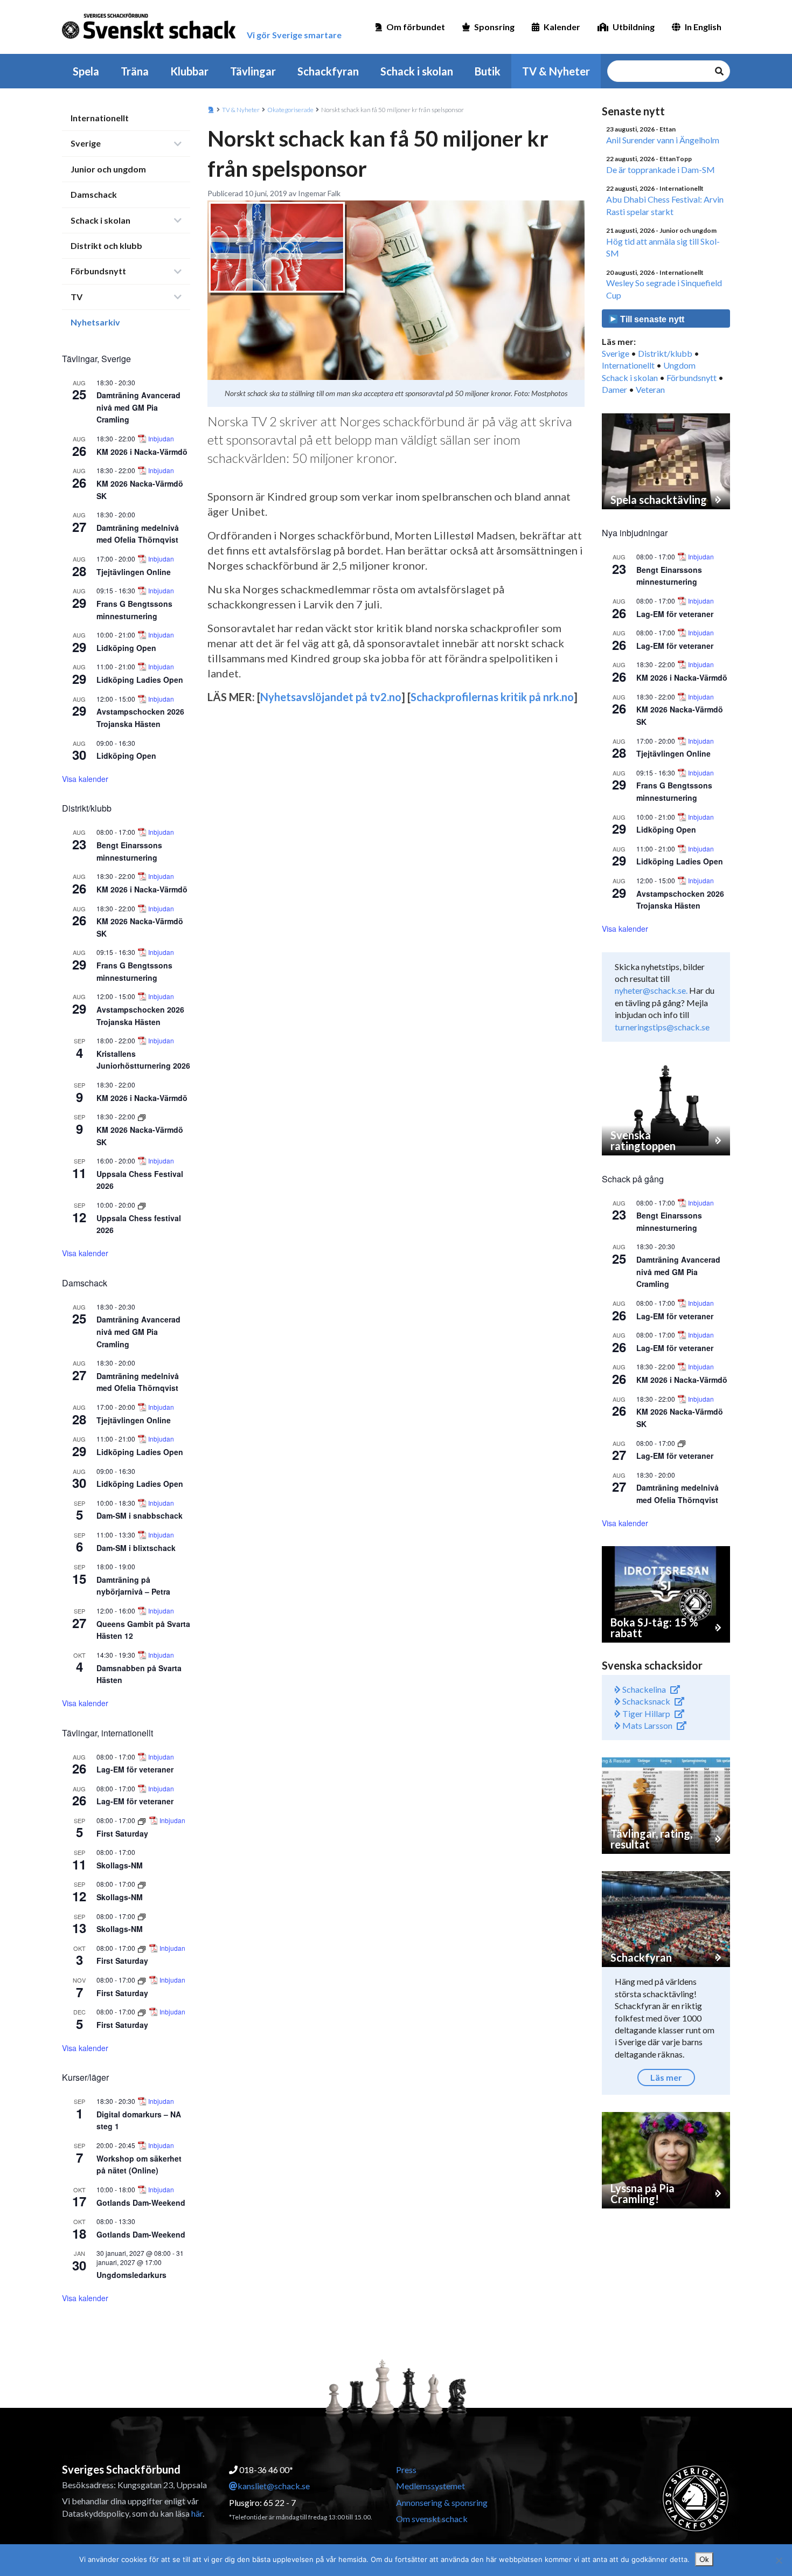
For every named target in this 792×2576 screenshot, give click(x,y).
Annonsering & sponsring (442, 2502)
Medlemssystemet (430, 2486)
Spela (86, 71)
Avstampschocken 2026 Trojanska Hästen (680, 900)
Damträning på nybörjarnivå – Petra (133, 1586)
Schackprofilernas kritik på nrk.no (492, 697)
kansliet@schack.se (274, 2486)
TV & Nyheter (556, 71)
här (197, 2513)
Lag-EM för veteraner (135, 1769)
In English (703, 27)
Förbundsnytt (98, 271)
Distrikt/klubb (665, 353)
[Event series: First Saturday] (143, 1820)
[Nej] (779, 2560)
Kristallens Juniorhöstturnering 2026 (143, 1060)
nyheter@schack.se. (651, 990)
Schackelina (643, 1689)
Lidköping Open (126, 648)
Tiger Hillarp (645, 1713)
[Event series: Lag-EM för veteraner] (682, 1443)
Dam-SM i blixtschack (136, 1548)
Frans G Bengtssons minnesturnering (674, 791)
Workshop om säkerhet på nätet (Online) (139, 2165)
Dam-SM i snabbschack (140, 1515)
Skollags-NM (120, 1865)
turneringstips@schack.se (662, 1027)
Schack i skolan (417, 71)
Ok (704, 2559)
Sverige (86, 143)
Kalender (562, 27)
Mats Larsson (647, 1725)
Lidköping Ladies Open (140, 680)
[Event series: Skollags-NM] (142, 1884)
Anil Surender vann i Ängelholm (663, 140)
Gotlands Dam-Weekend (141, 2203)
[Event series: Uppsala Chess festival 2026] (142, 1205)
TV (77, 297)
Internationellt (100, 118)
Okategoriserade (290, 110)
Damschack (94, 194)
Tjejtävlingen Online (134, 572)
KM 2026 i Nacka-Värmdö (142, 452)
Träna (135, 71)
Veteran (650, 389)
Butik (488, 71)
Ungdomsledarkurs (131, 2275)
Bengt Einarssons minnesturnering (669, 576)
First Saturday (122, 1833)
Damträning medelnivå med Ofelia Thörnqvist (138, 534)
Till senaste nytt (651, 319)
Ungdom (679, 365)
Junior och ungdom (108, 169)
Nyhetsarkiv (95, 322)
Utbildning (634, 27)
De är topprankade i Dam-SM (661, 169)
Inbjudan (161, 439)
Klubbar (189, 71)
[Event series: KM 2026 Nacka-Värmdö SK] (142, 1116)
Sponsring (494, 27)
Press (406, 2470)
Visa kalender (85, 779)
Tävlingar (253, 71)
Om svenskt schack (432, 2519)
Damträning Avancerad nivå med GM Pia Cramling (138, 407)
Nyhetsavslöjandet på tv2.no (331, 697)
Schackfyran (328, 71)
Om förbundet (416, 27)
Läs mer (666, 2077)
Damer (614, 389)
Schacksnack (645, 1701)
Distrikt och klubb (106, 245)
